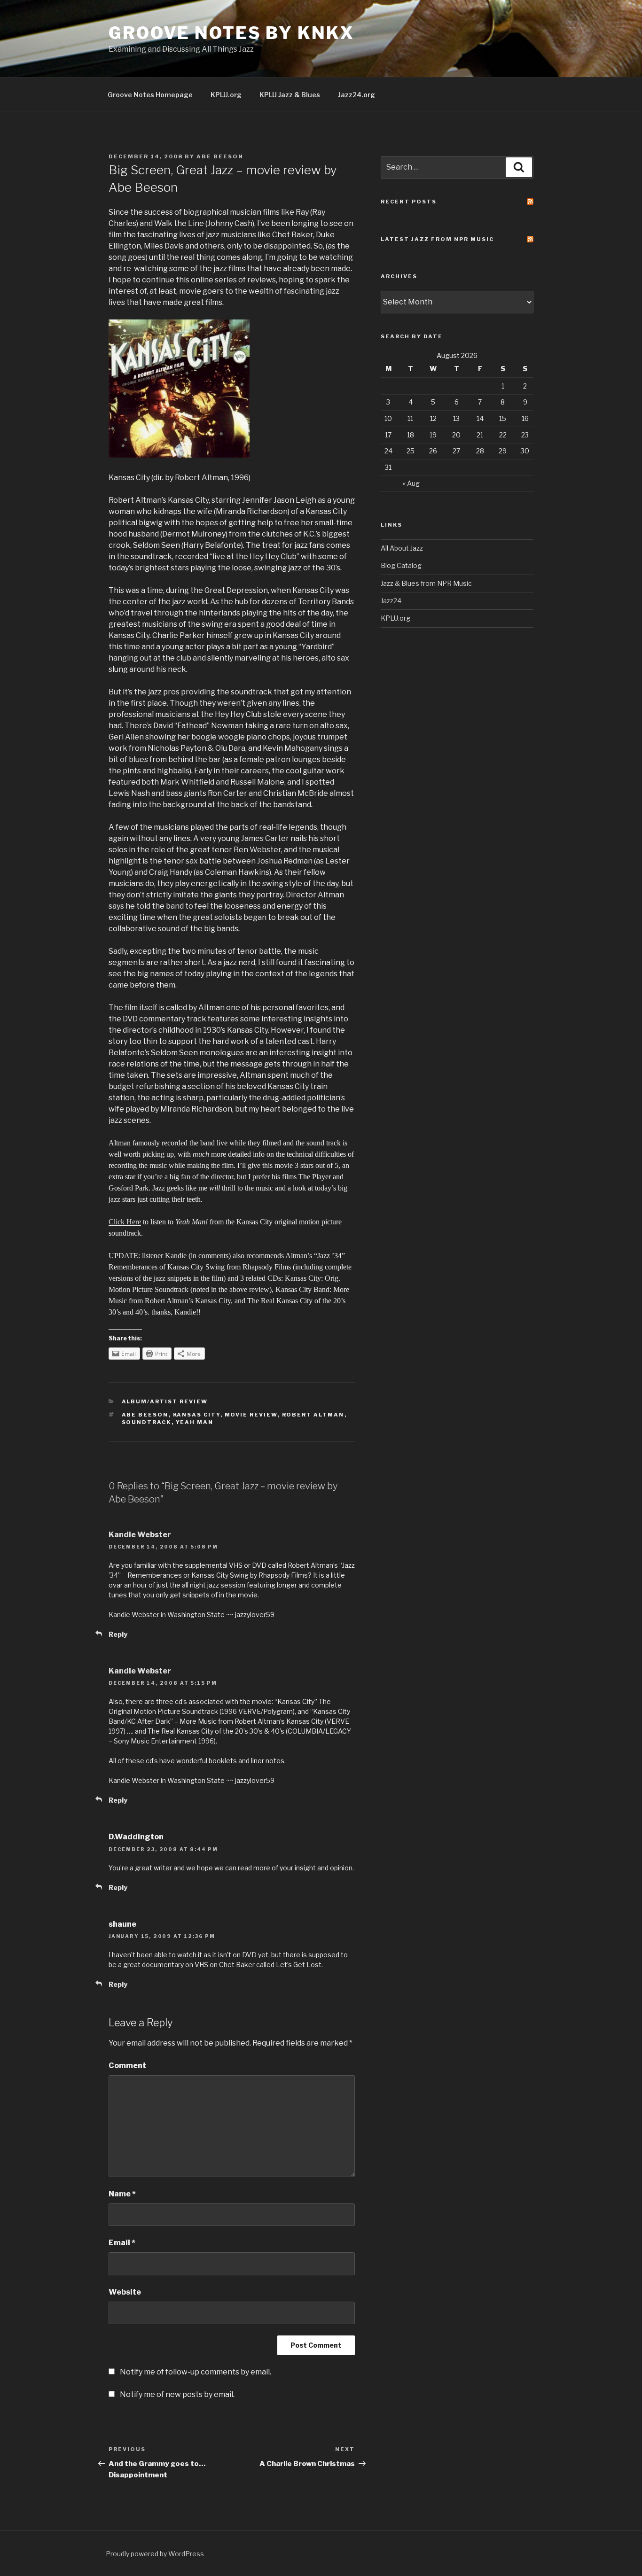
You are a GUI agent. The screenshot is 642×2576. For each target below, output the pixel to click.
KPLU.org (226, 95)
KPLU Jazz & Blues (290, 95)
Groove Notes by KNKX (231, 33)
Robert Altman (313, 1415)
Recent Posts (409, 202)
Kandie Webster (140, 1535)
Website (125, 2292)
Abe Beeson (220, 156)
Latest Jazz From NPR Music (437, 239)
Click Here (125, 1222)
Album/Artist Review (165, 1401)
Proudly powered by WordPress (155, 2554)
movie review (251, 1415)
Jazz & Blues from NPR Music (426, 583)
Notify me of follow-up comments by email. (196, 2372)
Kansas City (197, 1415)
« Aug (411, 483)
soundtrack (147, 1422)
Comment (127, 2066)
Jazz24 (391, 601)
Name (122, 2194)
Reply (118, 1634)
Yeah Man (195, 1422)
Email (122, 2243)
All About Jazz (402, 548)
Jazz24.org (356, 95)
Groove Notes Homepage (150, 95)
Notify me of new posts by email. (177, 2394)
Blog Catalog (401, 565)
